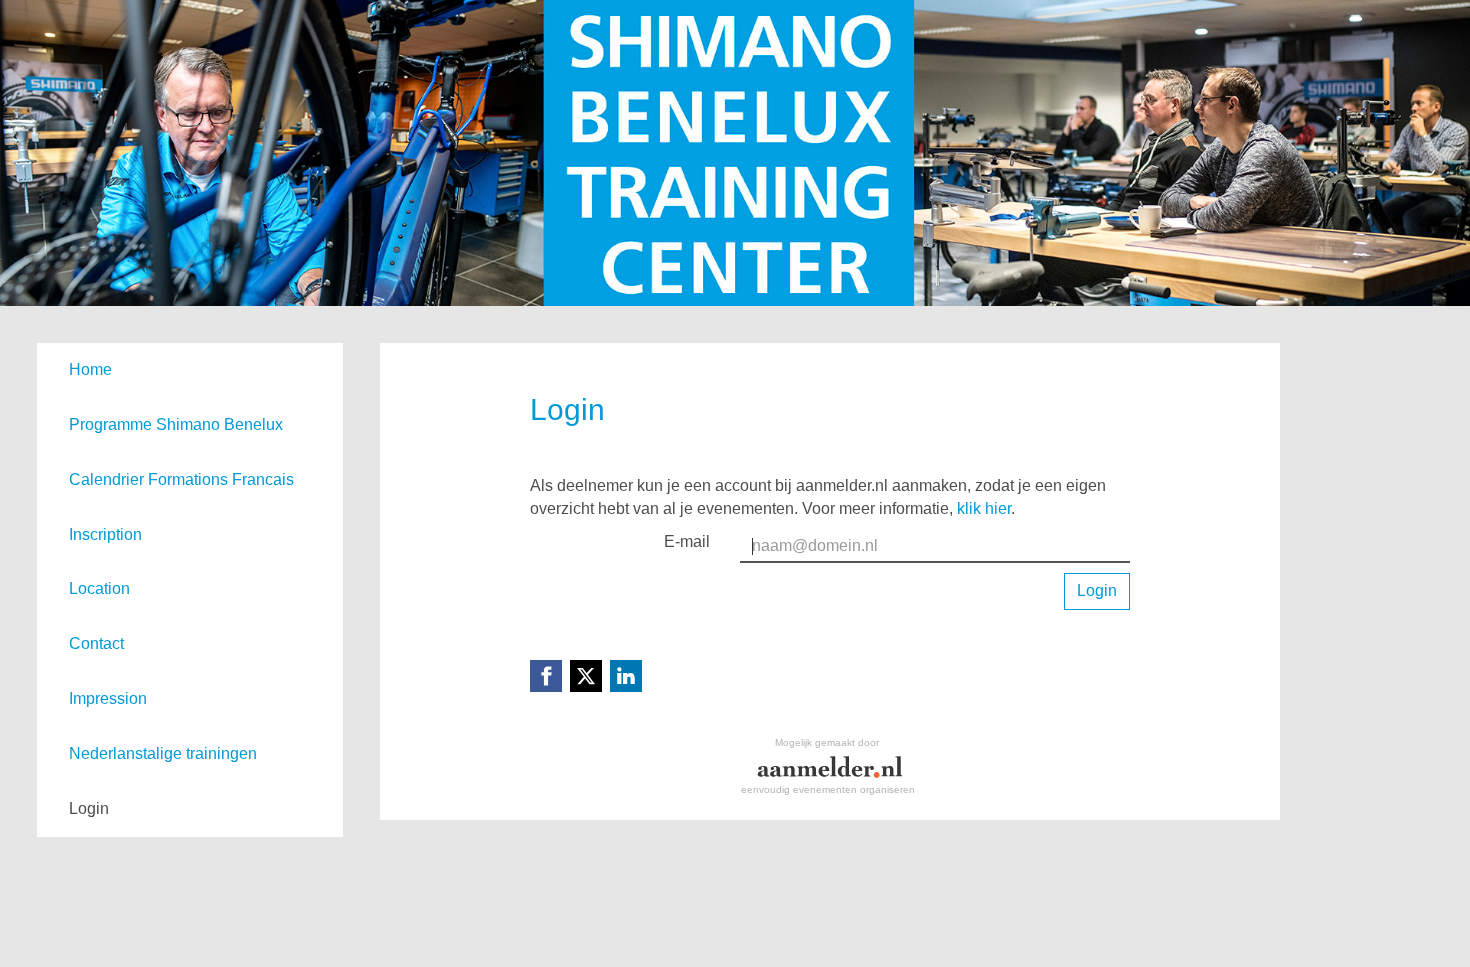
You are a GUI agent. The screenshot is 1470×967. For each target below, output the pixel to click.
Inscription (105, 534)
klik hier (984, 508)
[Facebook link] (546, 676)
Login (89, 808)
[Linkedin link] (626, 676)
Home (90, 369)
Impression (108, 698)
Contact (96, 643)
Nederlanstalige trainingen (163, 753)
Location (99, 588)
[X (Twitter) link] (586, 676)
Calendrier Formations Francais (181, 479)
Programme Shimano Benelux (176, 424)
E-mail (687, 541)
